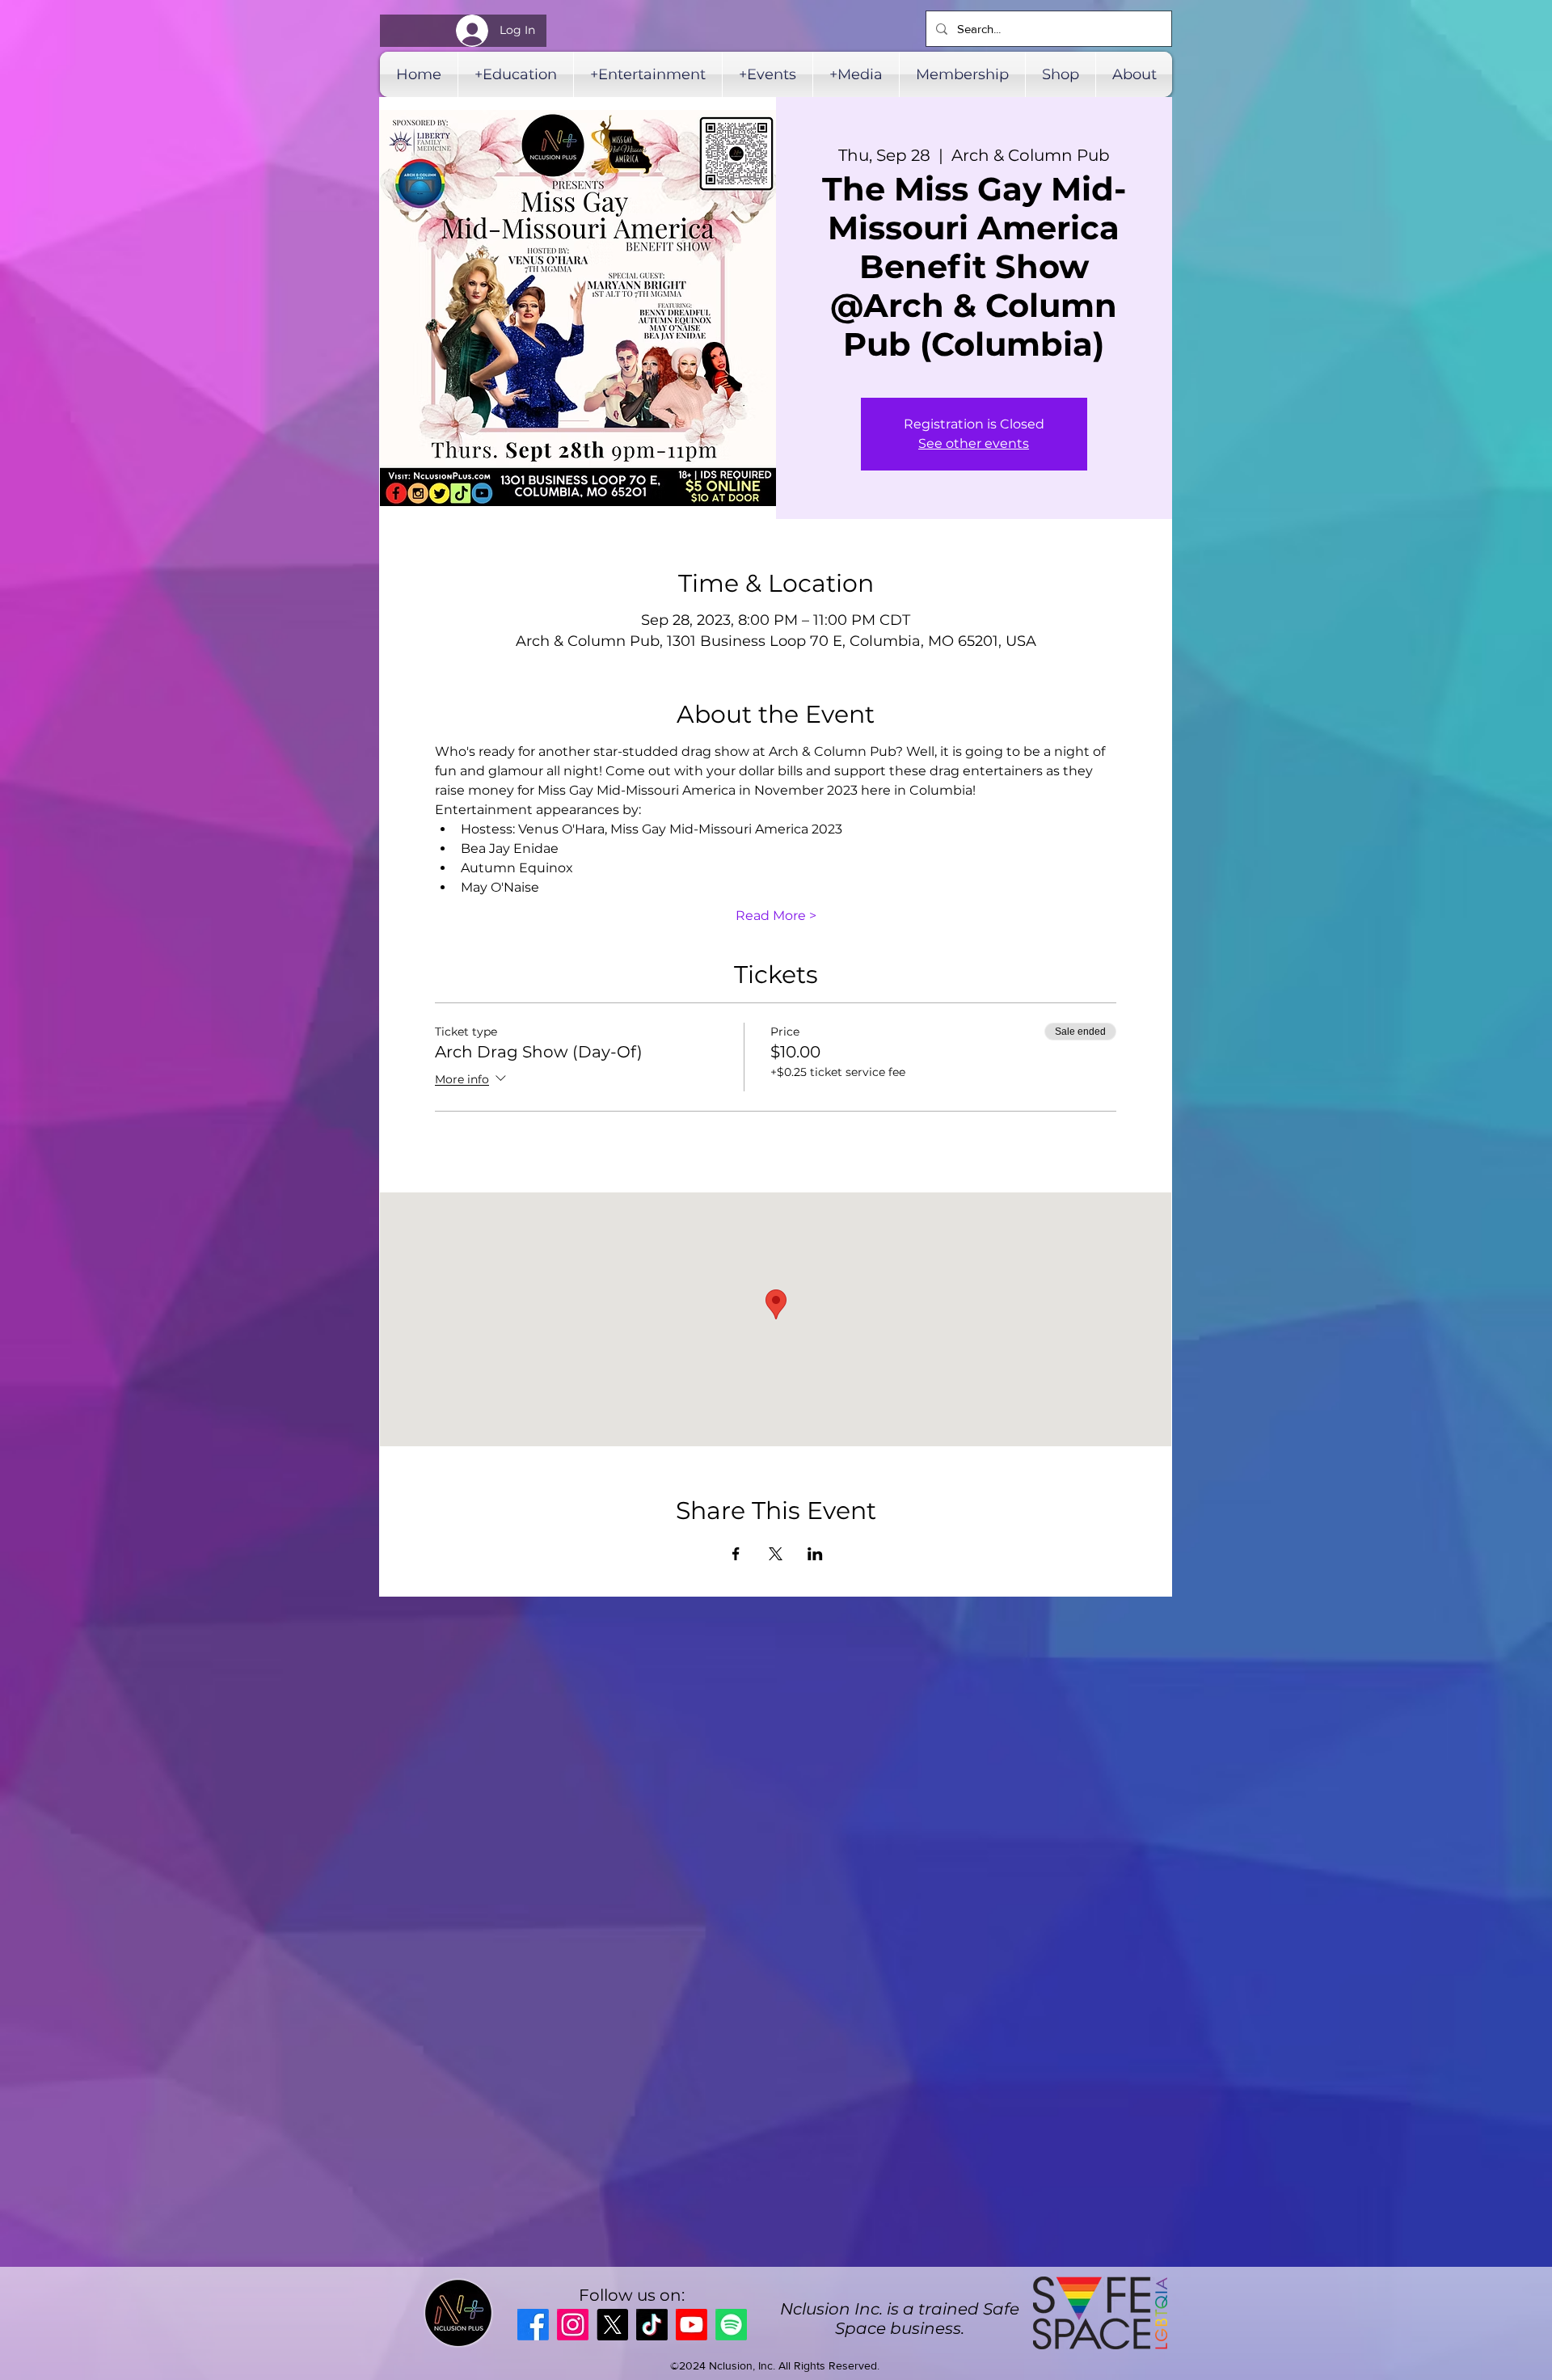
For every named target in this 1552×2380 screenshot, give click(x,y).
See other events (974, 443)
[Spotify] (731, 2325)
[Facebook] (533, 2325)
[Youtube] (692, 2325)
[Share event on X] (776, 1554)
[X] (612, 2325)
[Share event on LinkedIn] (815, 1554)
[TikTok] (652, 2325)
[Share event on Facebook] (736, 1554)
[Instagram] (573, 2325)
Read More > (776, 916)
